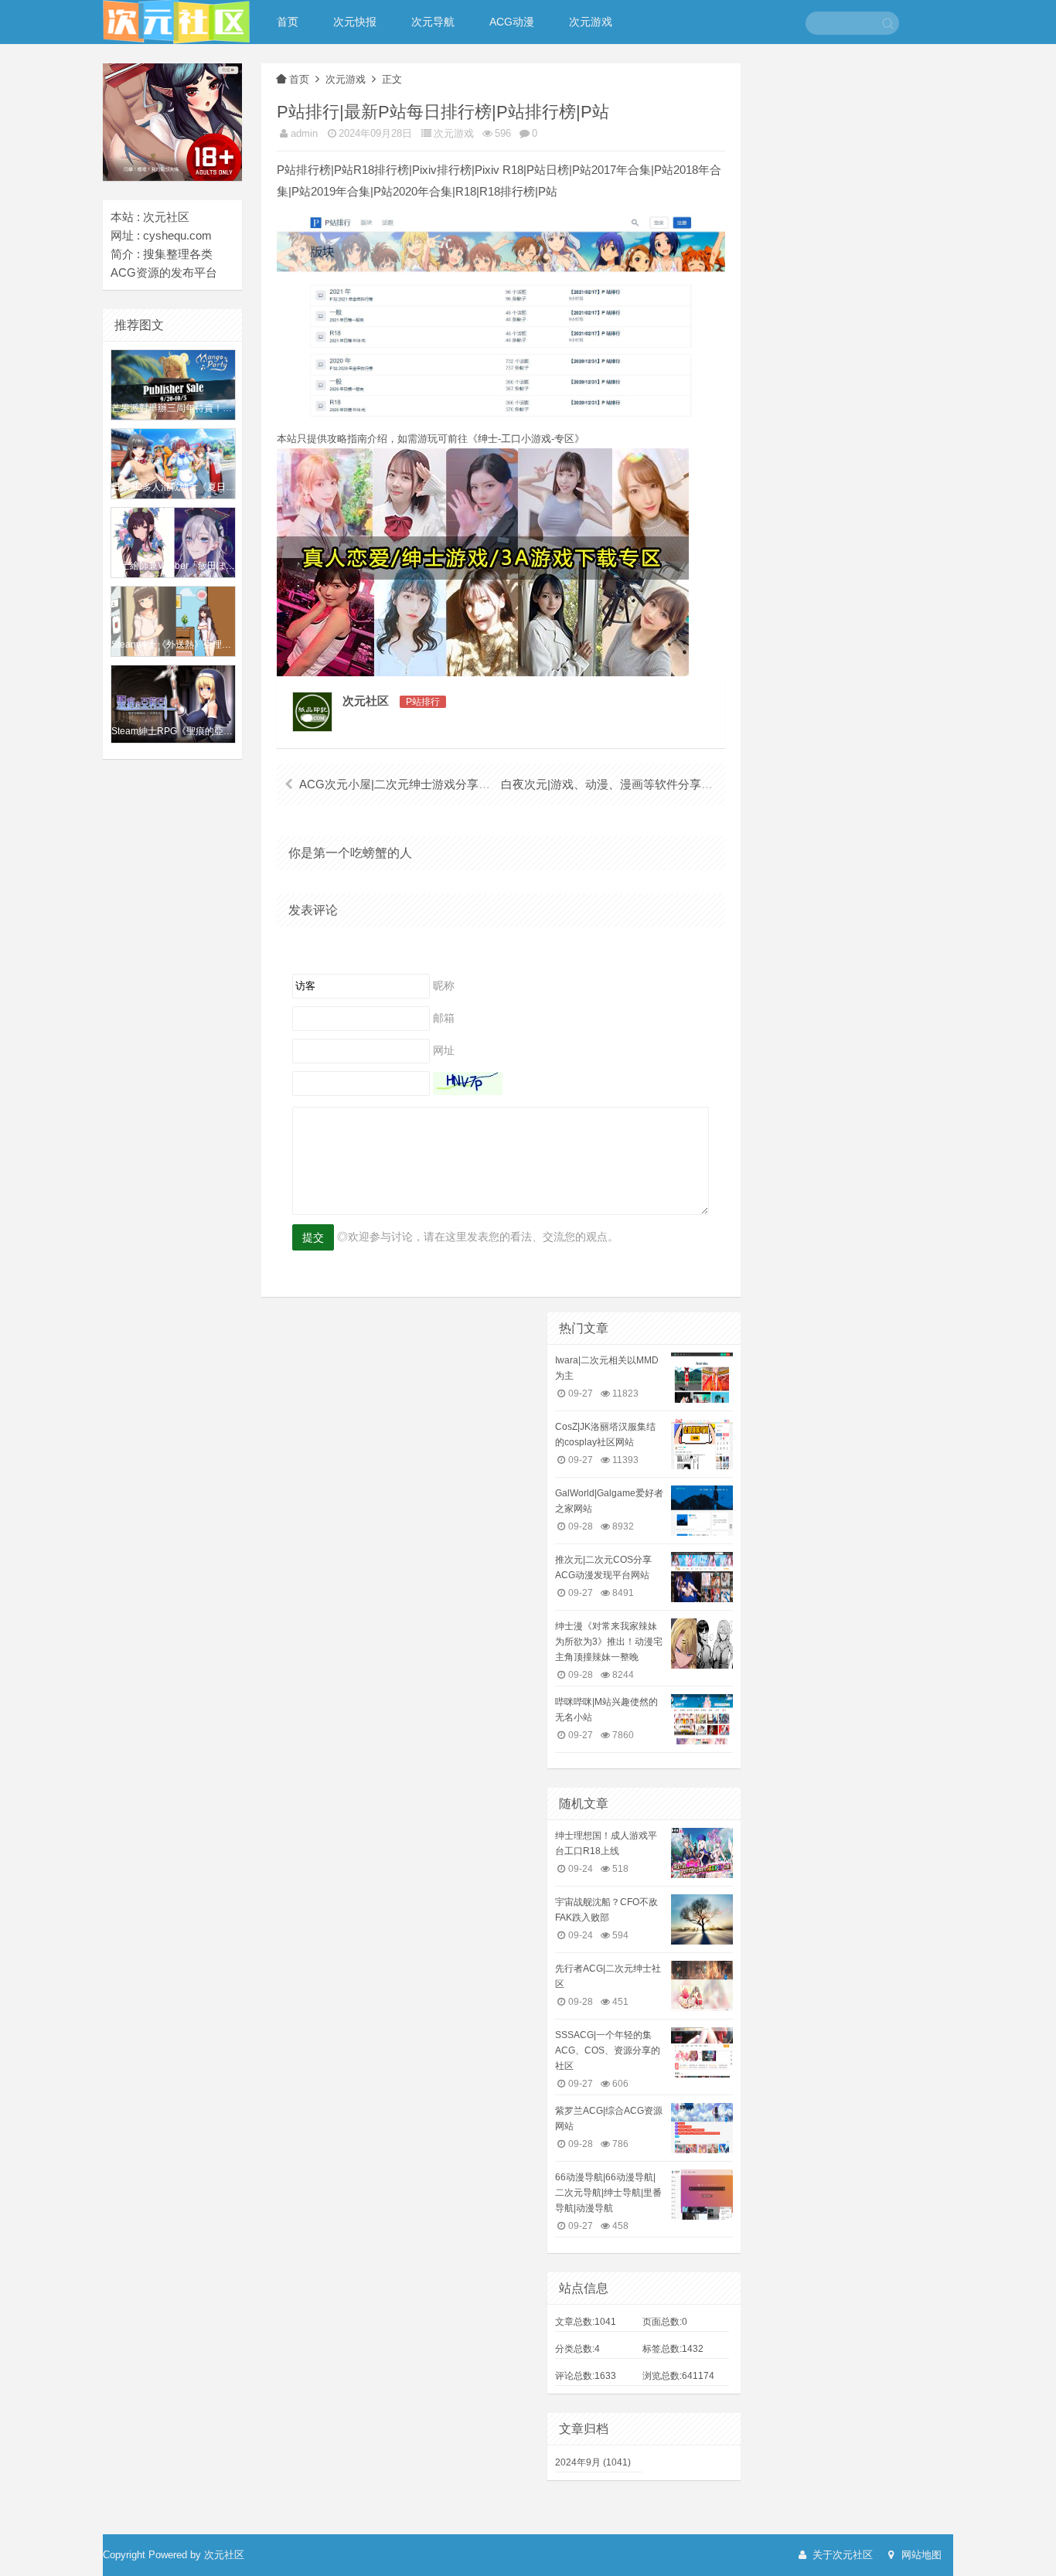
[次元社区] (176, 20)
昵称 (444, 985)
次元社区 (366, 701)
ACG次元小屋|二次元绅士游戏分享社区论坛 (412, 784)
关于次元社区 (841, 2555)
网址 (444, 1050)
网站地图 (920, 2555)
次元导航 (433, 22)
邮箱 (444, 1017)
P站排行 (423, 702)
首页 (288, 22)
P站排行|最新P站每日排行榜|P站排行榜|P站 (443, 112)
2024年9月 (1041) (593, 2462)
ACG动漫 (512, 22)
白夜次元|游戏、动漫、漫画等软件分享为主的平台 (630, 784)
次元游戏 (591, 22)
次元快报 (355, 22)
